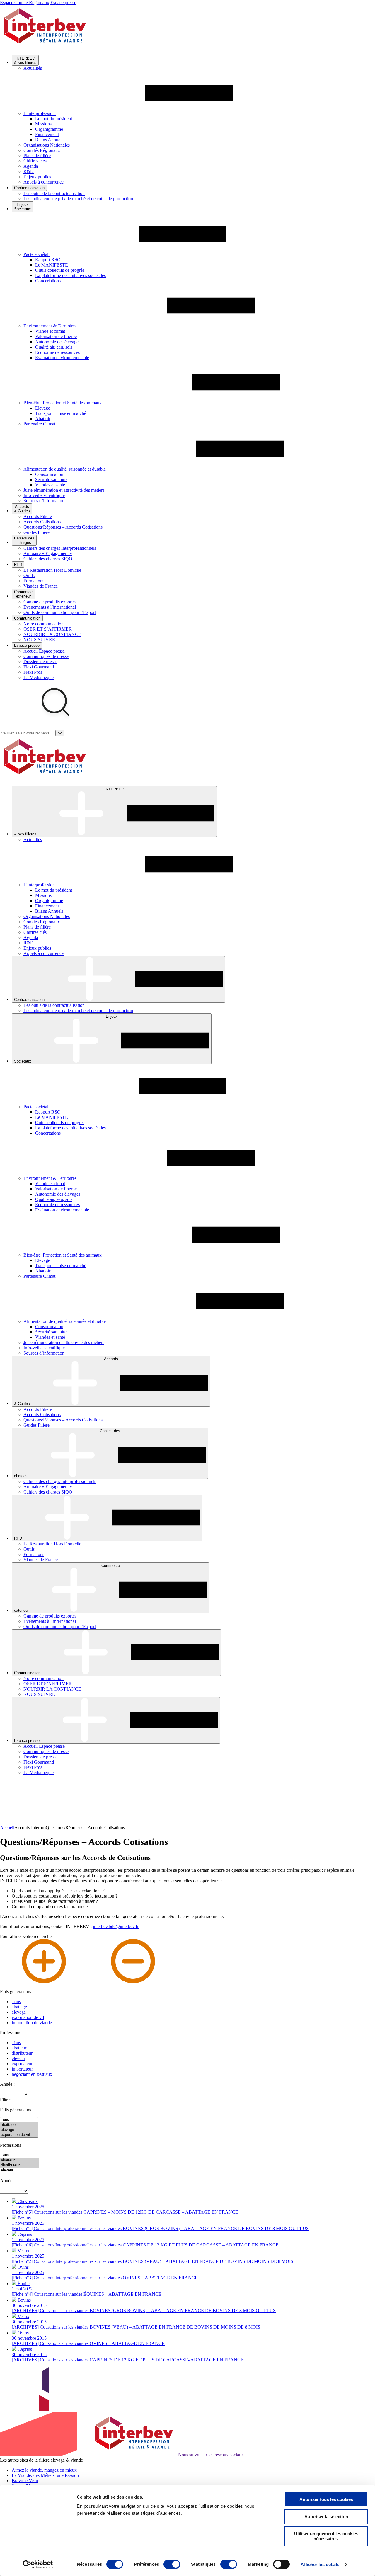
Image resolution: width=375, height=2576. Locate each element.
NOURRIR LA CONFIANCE (52, 634)
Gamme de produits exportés (50, 602)
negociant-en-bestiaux (32, 2074)
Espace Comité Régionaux (25, 2)
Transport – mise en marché (61, 413)
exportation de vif (28, 2017)
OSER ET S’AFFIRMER (48, 629)
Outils (29, 575)
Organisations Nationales (47, 145)
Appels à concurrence (44, 182)
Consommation (49, 474)
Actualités (33, 68)
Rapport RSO (48, 260)
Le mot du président (54, 119)
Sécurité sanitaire (51, 480)
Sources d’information (44, 501)
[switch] (172, 2564)
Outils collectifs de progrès (60, 270)
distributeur (22, 2053)
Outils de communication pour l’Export (60, 612)
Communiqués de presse (46, 656)
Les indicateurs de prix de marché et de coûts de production (78, 199)
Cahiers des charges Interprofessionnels (60, 548)
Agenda (31, 166)
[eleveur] (19, 2170)
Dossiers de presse (40, 662)
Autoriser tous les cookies (326, 2499)
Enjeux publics (37, 177)
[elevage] (19, 2130)
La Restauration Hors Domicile (52, 570)
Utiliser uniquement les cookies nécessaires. (326, 2536)
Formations (34, 581)
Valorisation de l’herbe (56, 336)
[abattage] (19, 2125)
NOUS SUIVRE (39, 640)
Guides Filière (36, 532)
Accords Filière (38, 516)
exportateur (22, 2064)
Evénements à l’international (50, 607)
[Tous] (19, 2120)
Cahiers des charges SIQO (48, 559)
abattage (19, 2007)
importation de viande (32, 2023)
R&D (29, 171)
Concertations (48, 281)
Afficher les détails (320, 2564)
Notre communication (44, 624)
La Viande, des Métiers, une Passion (45, 2475)
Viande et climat (50, 331)
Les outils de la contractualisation (54, 193)
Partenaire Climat (39, 424)
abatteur (19, 2048)
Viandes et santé (50, 485)
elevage (19, 2012)
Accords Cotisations (42, 522)
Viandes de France (41, 586)
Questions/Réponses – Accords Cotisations (63, 527)
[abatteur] (19, 2160)
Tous (16, 2001)
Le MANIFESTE (52, 265)
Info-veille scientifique (44, 495)
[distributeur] (19, 2165)
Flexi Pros (33, 672)
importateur (22, 2069)
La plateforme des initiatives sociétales (70, 275)
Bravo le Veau (25, 2481)
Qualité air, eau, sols (54, 347)
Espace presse (63, 2)
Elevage (43, 408)
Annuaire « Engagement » (48, 553)
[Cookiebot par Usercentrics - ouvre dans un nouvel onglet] (38, 2565)
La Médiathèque (39, 677)
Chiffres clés (35, 161)
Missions (43, 124)
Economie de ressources (57, 352)
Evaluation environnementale (62, 358)
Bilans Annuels (49, 140)
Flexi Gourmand (39, 667)
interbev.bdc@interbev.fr (116, 1926)
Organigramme (49, 129)
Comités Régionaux (42, 150)
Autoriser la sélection (326, 2517)
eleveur (18, 2058)
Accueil (7, 1828)
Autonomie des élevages (58, 342)
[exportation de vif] (19, 2135)
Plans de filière (37, 156)
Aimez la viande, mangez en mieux (44, 2470)
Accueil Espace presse (44, 651)
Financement (47, 134)
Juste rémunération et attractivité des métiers (64, 490)
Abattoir (43, 419)
